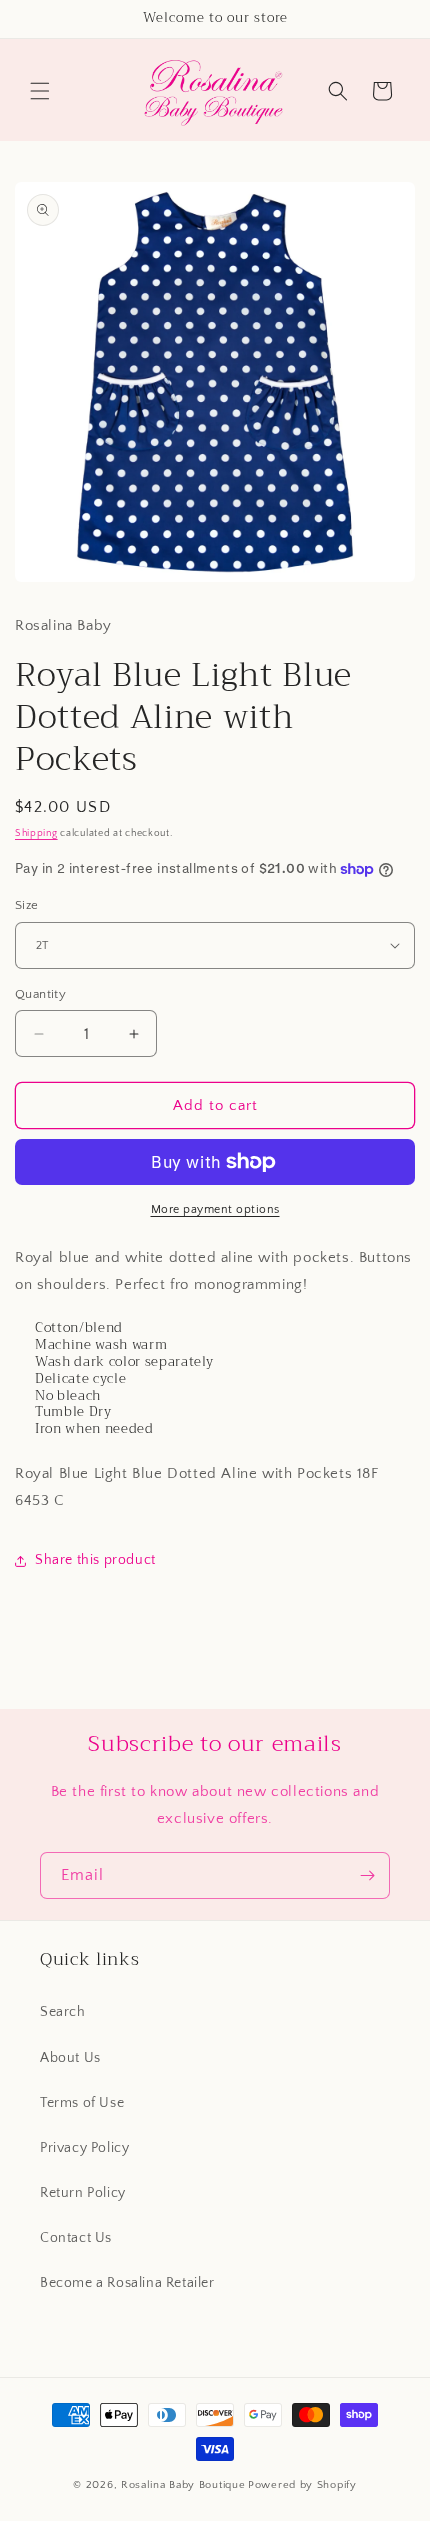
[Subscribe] (367, 1875)
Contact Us (76, 2238)
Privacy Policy (84, 2148)
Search (63, 2012)
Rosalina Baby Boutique (183, 2485)
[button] (40, 91)
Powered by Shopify (302, 2485)
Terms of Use (82, 2103)
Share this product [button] (95, 1560)
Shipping (36, 833)
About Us (70, 2058)
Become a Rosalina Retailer (127, 2283)
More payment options (215, 1209)
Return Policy (83, 2193)
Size (27, 905)
